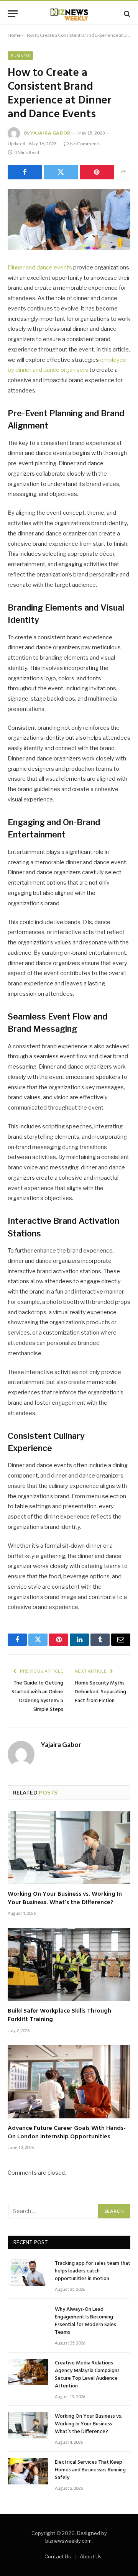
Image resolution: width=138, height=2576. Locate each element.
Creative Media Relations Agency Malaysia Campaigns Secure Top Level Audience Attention (87, 2375)
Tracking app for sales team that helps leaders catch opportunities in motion (93, 2271)
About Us (91, 2556)
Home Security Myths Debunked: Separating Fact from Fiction (100, 1692)
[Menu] (13, 14)
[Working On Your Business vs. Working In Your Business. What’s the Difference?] (69, 1847)
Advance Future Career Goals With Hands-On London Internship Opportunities (67, 2133)
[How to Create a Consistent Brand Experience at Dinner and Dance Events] (69, 220)
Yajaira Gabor (50, 133)
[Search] (126, 14)
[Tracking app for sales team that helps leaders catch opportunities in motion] (28, 2272)
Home (14, 35)
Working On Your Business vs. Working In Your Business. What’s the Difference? (65, 1898)
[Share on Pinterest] (97, 172)
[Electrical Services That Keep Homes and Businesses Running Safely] (28, 2471)
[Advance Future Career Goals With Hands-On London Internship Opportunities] (69, 2082)
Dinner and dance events (40, 268)
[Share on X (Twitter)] (61, 172)
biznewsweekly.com (68, 2541)
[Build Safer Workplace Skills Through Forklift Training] (69, 1965)
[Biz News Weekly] (69, 14)
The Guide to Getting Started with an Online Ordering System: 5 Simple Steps (37, 1696)
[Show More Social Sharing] (123, 172)
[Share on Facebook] (25, 172)
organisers (74, 370)
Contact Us (58, 2556)
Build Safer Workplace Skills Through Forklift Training (59, 2015)
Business (20, 56)
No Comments (85, 144)
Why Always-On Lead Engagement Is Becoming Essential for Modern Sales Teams (85, 2321)
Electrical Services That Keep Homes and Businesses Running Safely (90, 2470)
